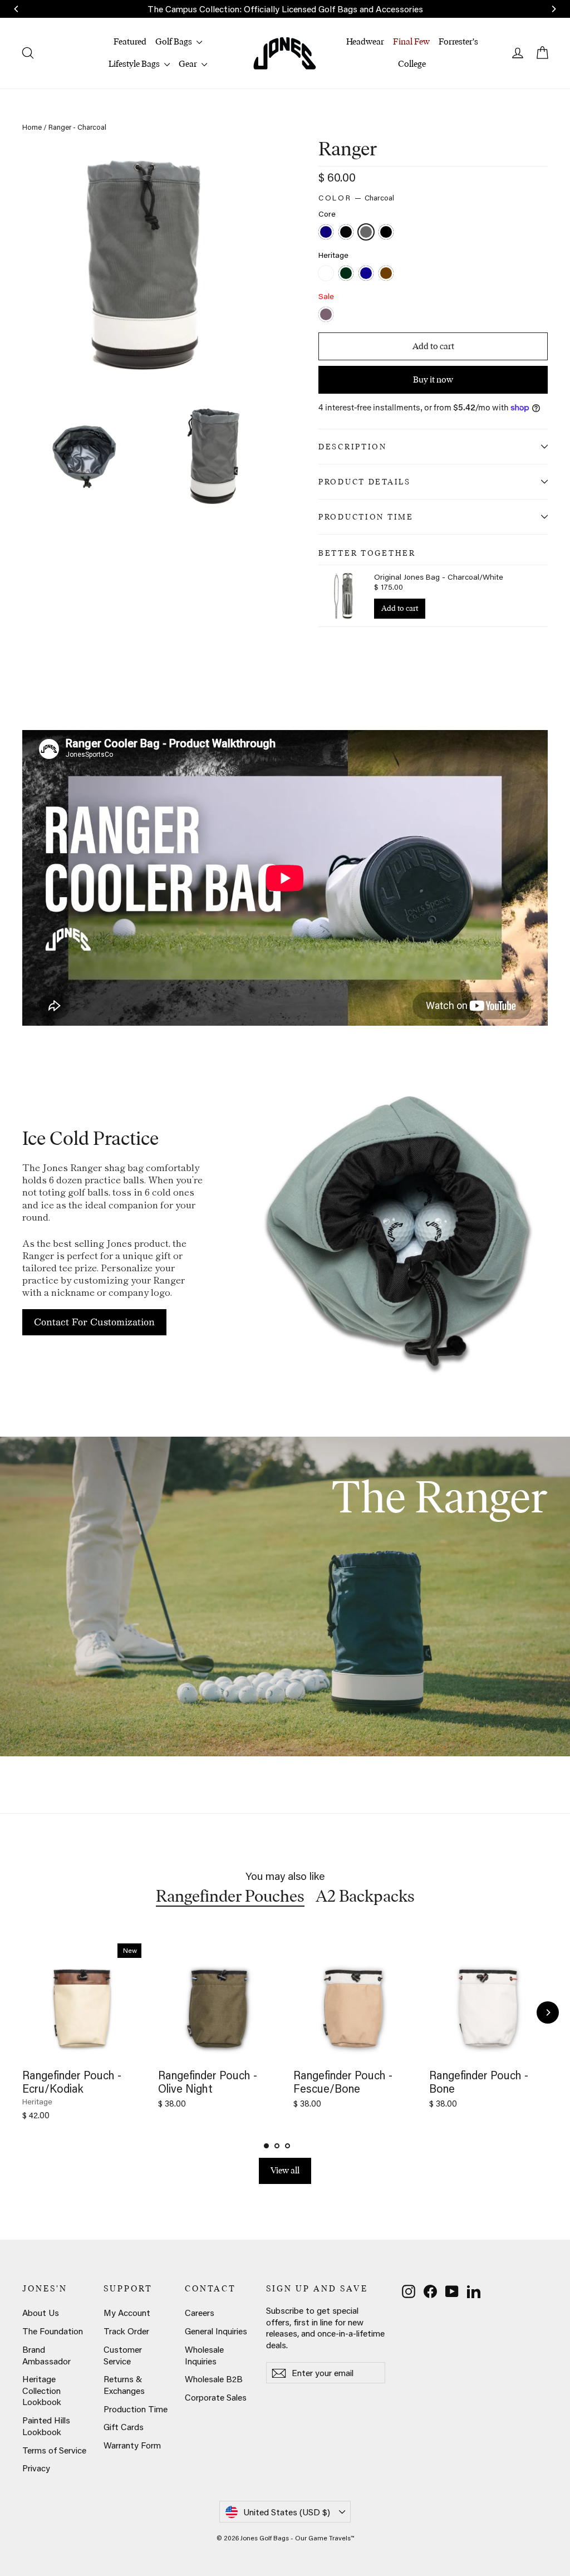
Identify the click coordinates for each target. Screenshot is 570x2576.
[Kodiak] (387, 274)
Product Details (365, 482)
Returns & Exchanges (124, 2385)
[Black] (347, 233)
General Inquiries (216, 2331)
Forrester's (458, 41)
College (412, 64)
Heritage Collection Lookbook (42, 2390)
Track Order (126, 2331)
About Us (41, 2313)
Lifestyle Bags (135, 64)
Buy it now (433, 379)
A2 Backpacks (365, 1896)
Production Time (366, 517)
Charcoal (366, 232)
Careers (200, 2313)
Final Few (411, 41)
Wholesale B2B (214, 2379)
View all (285, 2170)
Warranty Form (132, 2445)
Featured (130, 41)
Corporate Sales (216, 2397)
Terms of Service (54, 2450)
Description (353, 447)
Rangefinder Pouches (230, 1896)
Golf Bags (175, 41)
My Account (127, 2313)
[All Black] (387, 233)
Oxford (366, 273)
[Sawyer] (327, 315)
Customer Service (123, 2355)
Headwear (365, 41)
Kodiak (386, 273)
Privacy (36, 2468)
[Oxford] (367, 274)
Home (32, 127)
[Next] (548, 2012)
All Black (386, 232)
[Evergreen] (347, 274)
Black (346, 232)
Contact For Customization (94, 1322)
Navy (326, 232)
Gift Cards (124, 2427)
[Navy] (327, 233)
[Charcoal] (367, 233)
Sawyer (326, 314)
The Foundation (53, 2331)
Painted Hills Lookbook (46, 2426)
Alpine (326, 273)
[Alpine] (327, 274)
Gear (189, 64)
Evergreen (346, 273)
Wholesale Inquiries (204, 2355)
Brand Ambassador (46, 2355)
